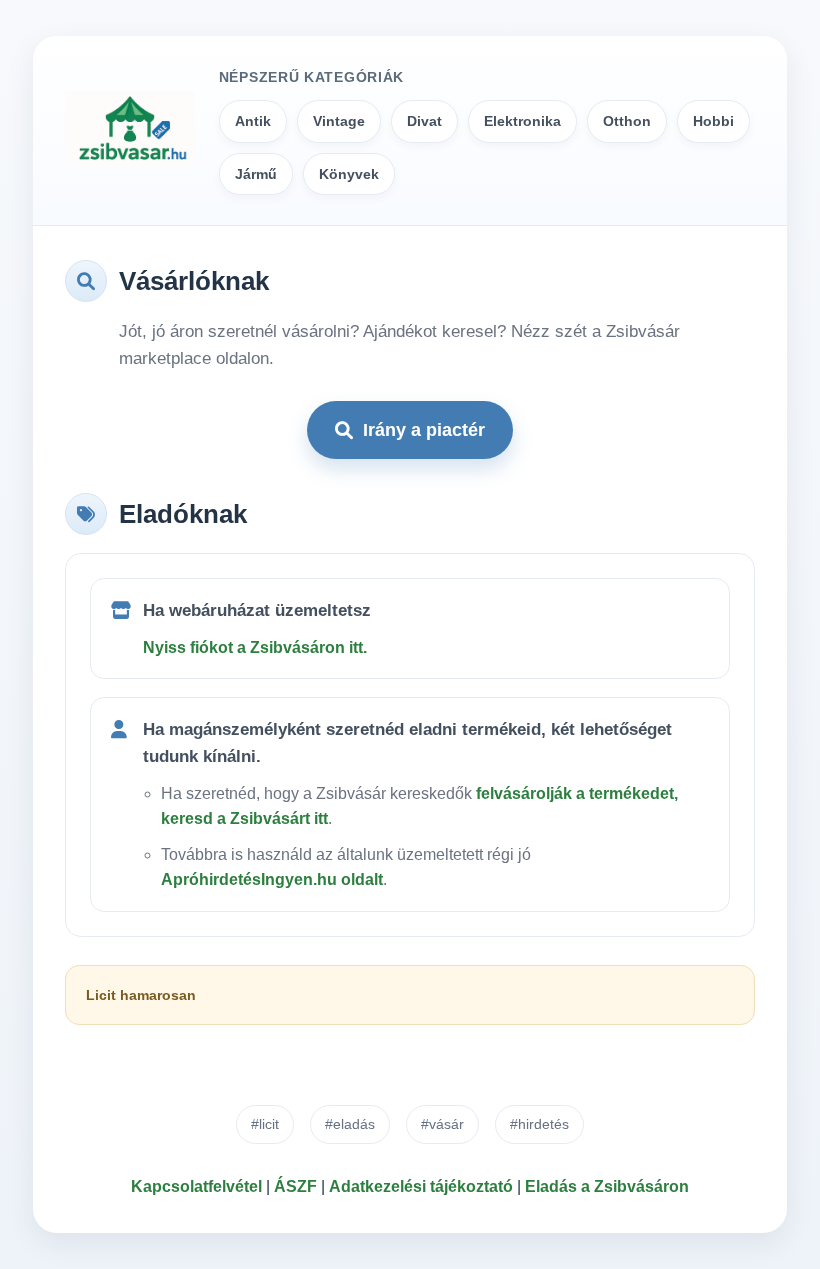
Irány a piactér (424, 430)
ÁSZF (295, 1186)
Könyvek (349, 174)
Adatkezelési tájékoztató (421, 1186)
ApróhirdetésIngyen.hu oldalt (272, 879)
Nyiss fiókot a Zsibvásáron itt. (255, 647)
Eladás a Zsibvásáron (607, 1186)
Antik (253, 121)
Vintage (339, 121)
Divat (424, 121)
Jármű (256, 174)
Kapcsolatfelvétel (196, 1186)
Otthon (627, 121)
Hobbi (713, 121)
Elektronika (522, 121)
